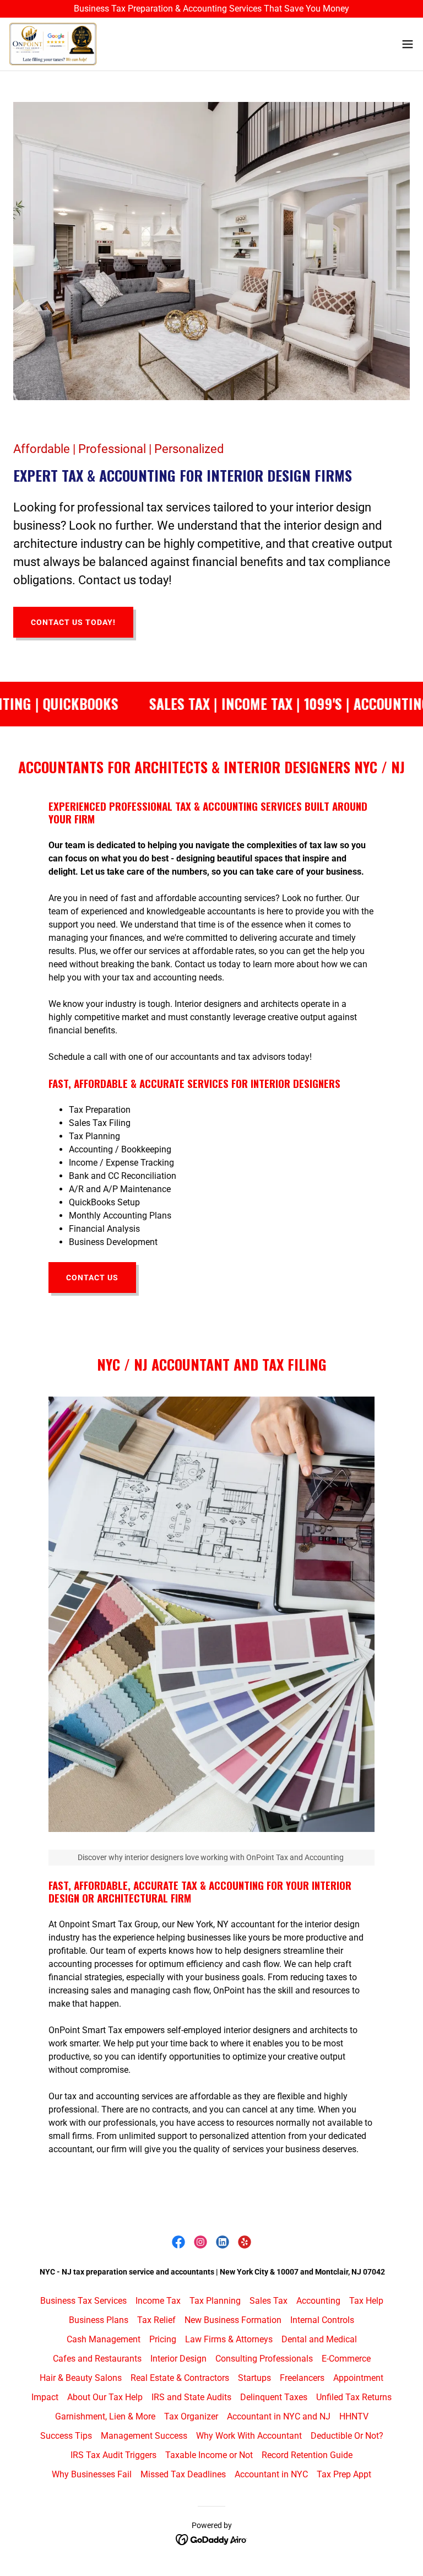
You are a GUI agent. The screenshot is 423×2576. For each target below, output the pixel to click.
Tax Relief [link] (156, 2320)
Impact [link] (45, 2397)
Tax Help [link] (366, 2301)
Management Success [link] (144, 2436)
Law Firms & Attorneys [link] (229, 2339)
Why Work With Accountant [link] (249, 2436)
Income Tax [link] (158, 2301)
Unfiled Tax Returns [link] (354, 2397)
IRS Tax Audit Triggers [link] (113, 2455)
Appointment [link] (358, 2378)
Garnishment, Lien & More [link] (105, 2416)
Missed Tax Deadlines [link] (183, 2474)
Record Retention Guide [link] (307, 2455)
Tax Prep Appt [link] (344, 2474)
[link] (53, 44)
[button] (408, 44)
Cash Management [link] (104, 2339)
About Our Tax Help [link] (105, 2397)
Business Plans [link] (99, 2320)
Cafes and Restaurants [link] (97, 2359)
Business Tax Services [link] (83, 2301)
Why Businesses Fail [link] (92, 2474)
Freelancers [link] (302, 2378)
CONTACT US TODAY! (73, 622)
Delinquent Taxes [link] (274, 2397)
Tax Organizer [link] (191, 2416)
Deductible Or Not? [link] (347, 2436)
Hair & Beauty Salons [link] (81, 2378)
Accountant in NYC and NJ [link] (279, 2416)
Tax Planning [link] (215, 2301)
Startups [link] (254, 2378)
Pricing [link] (163, 2339)
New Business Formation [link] (233, 2320)
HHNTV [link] (354, 2416)
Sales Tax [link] (269, 2301)
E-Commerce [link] (346, 2359)
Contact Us (92, 1278)
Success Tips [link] (66, 2436)
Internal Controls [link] (322, 2320)
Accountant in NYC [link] (271, 2474)
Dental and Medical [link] (319, 2339)
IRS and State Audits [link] (191, 2397)
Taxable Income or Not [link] (209, 2455)
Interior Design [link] (178, 2359)
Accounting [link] (318, 2301)
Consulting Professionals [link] (264, 2359)
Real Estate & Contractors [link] (180, 2378)
